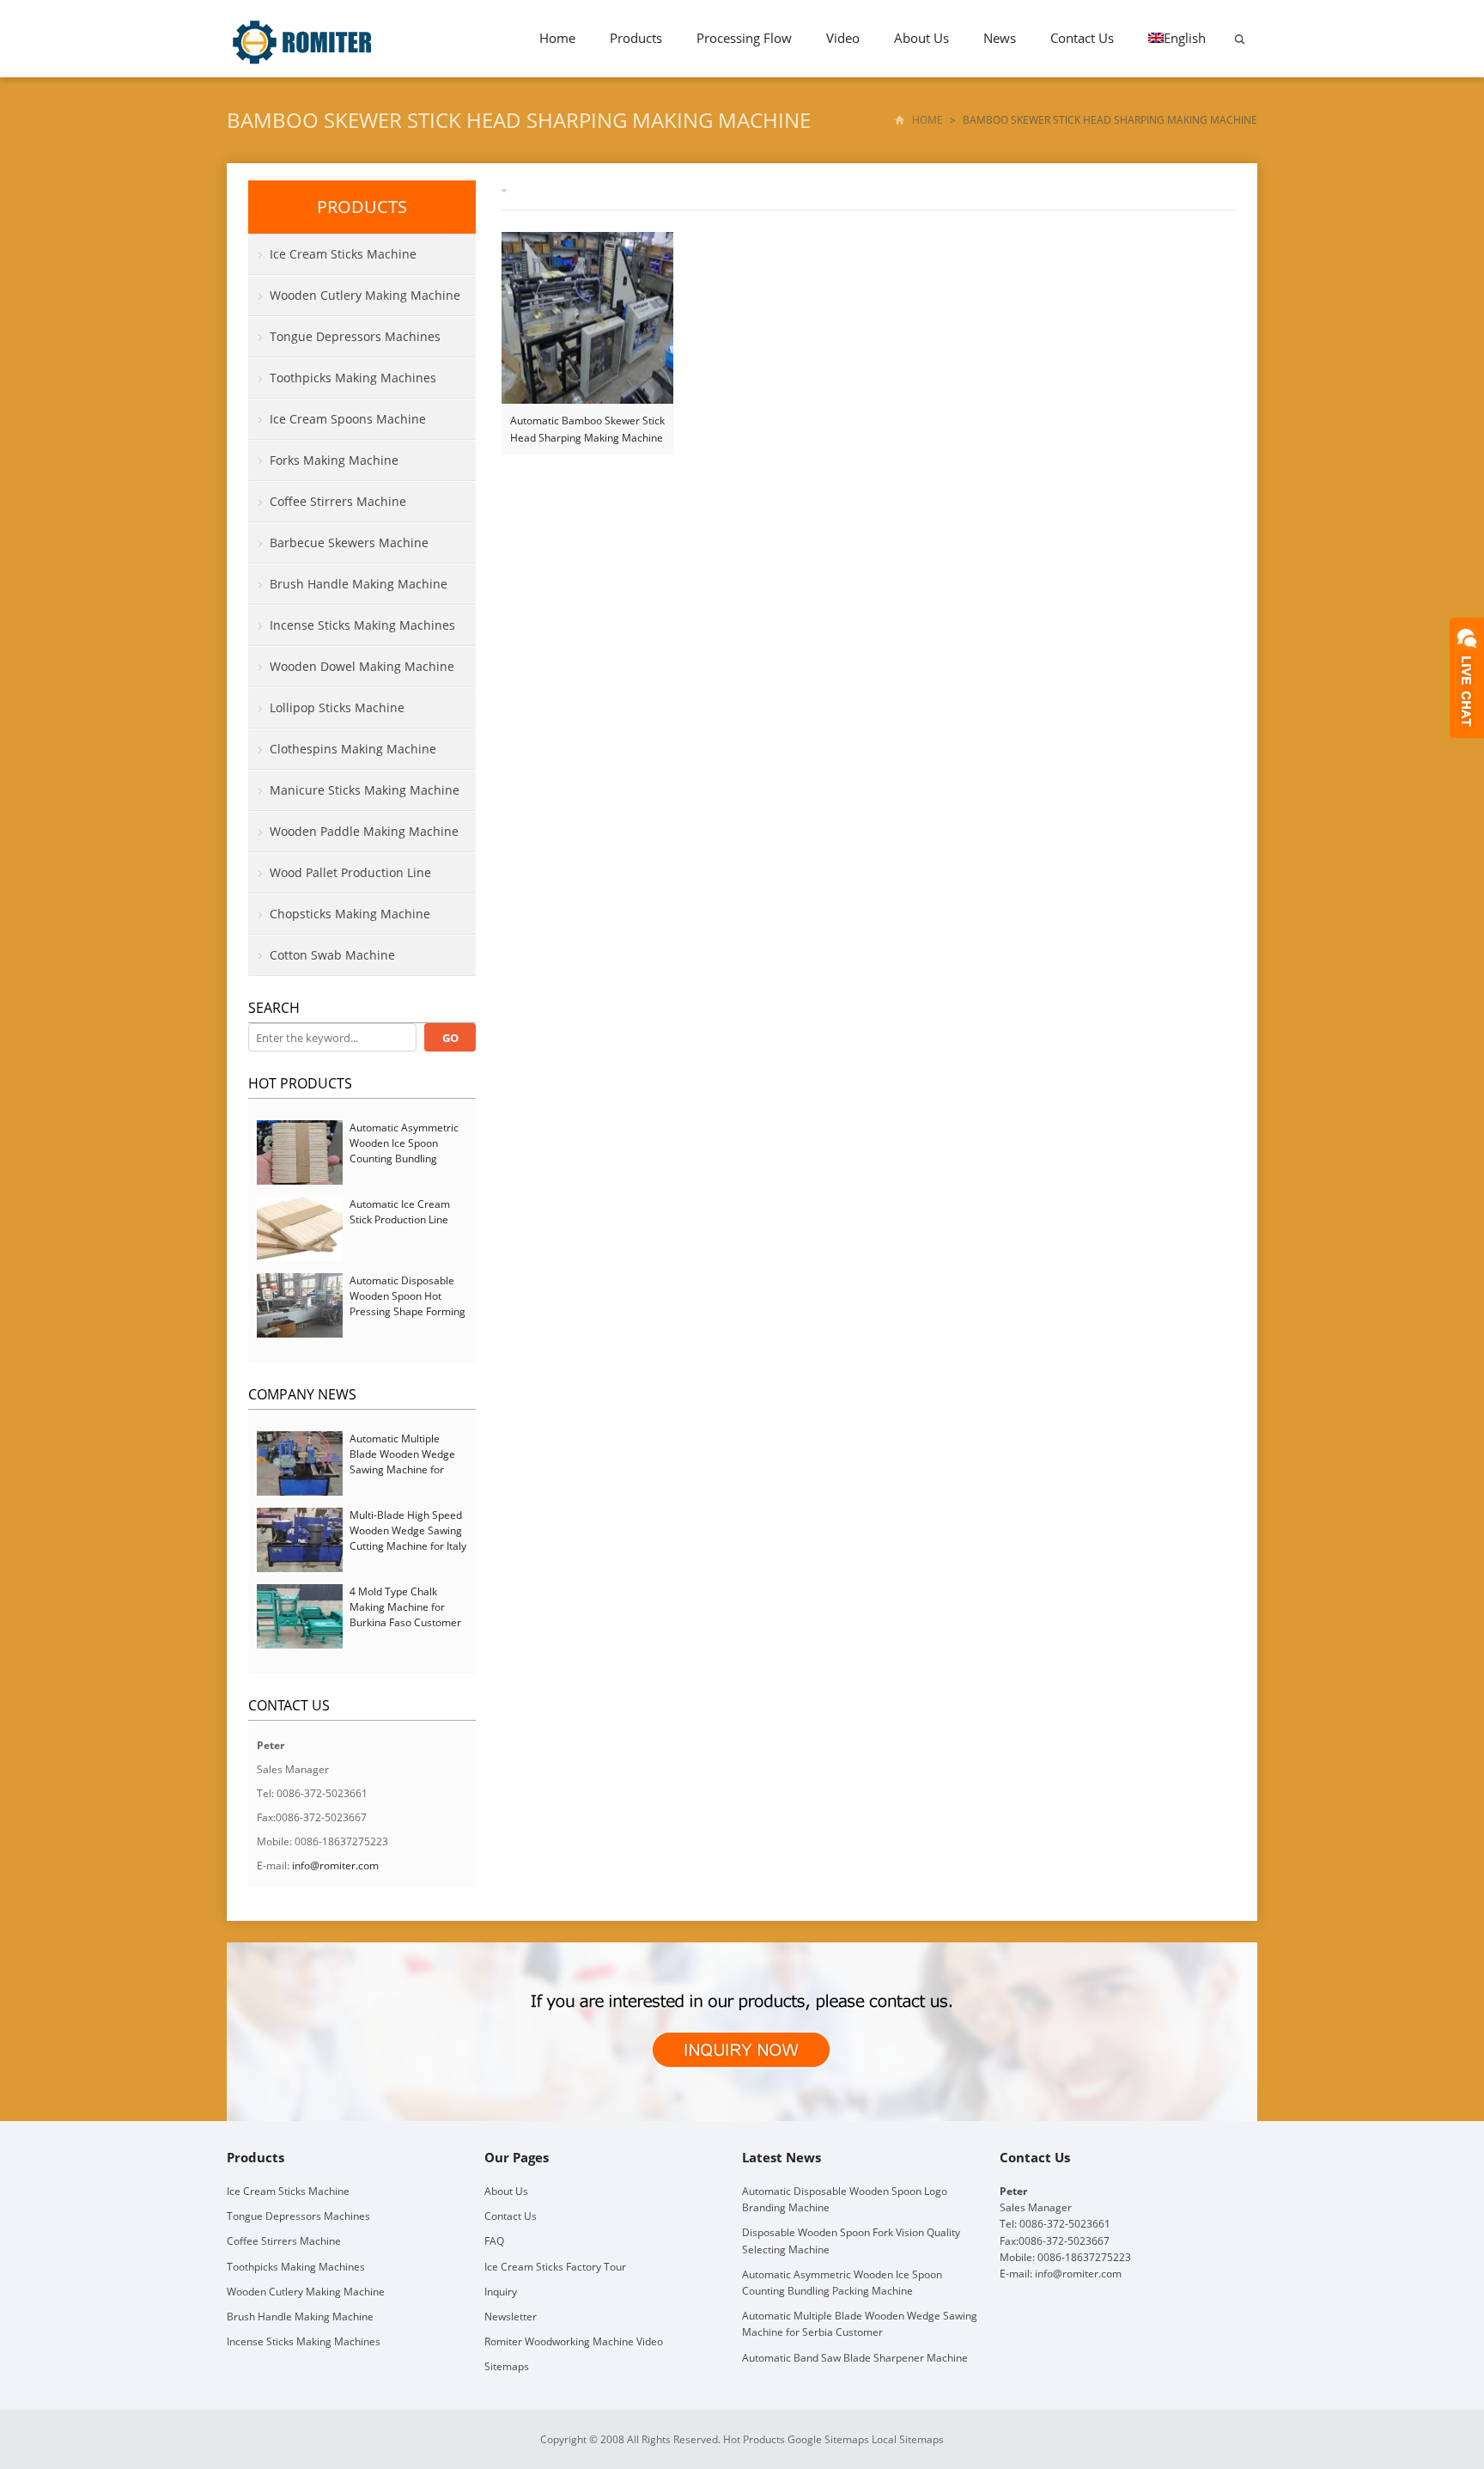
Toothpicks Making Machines (353, 378)
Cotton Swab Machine (332, 955)
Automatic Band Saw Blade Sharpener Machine (855, 2358)
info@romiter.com (335, 1865)
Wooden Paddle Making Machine (364, 831)
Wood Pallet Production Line (350, 872)
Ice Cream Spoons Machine (348, 419)
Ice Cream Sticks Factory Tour (555, 2267)
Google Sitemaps (828, 2439)
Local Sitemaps (908, 2439)
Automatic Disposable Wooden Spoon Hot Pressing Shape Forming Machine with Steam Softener (407, 1311)
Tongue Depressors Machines (355, 336)
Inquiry (501, 2292)
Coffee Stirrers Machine (338, 501)
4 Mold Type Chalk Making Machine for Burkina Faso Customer (405, 1607)
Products (636, 38)
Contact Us (1082, 38)
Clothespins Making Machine (353, 749)
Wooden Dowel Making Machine (362, 666)
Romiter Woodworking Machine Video (574, 2341)
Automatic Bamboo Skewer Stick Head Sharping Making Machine (587, 429)
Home (557, 38)
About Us (921, 38)
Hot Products (300, 1083)
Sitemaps (507, 2366)
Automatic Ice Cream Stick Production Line (400, 1212)
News (1000, 38)
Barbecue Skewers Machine (349, 543)
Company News (302, 1394)
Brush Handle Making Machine (359, 584)
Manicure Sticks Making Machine (365, 790)
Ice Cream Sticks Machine (343, 254)
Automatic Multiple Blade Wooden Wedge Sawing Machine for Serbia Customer (402, 1462)
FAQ (494, 2241)
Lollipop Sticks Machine (337, 707)
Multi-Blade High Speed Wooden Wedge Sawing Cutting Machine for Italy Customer (408, 1538)
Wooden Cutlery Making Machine (365, 295)
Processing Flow (744, 38)
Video (843, 38)
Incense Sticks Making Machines (362, 625)
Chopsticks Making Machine (350, 914)
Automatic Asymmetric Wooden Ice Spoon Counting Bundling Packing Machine (404, 1151)
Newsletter (511, 2317)
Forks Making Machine (334, 460)
